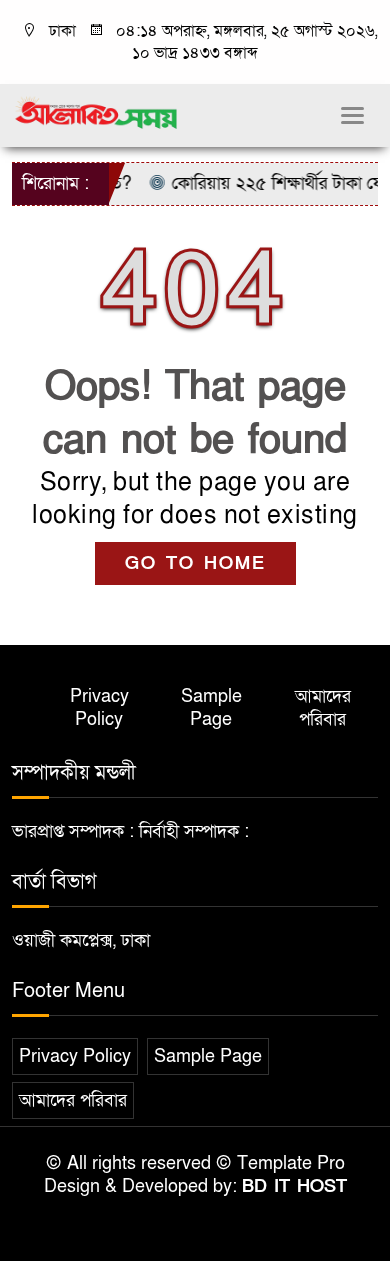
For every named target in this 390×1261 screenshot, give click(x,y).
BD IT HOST (294, 1186)
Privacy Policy (99, 708)
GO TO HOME (195, 563)
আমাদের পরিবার (323, 708)
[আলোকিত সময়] (97, 112)
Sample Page (211, 708)
